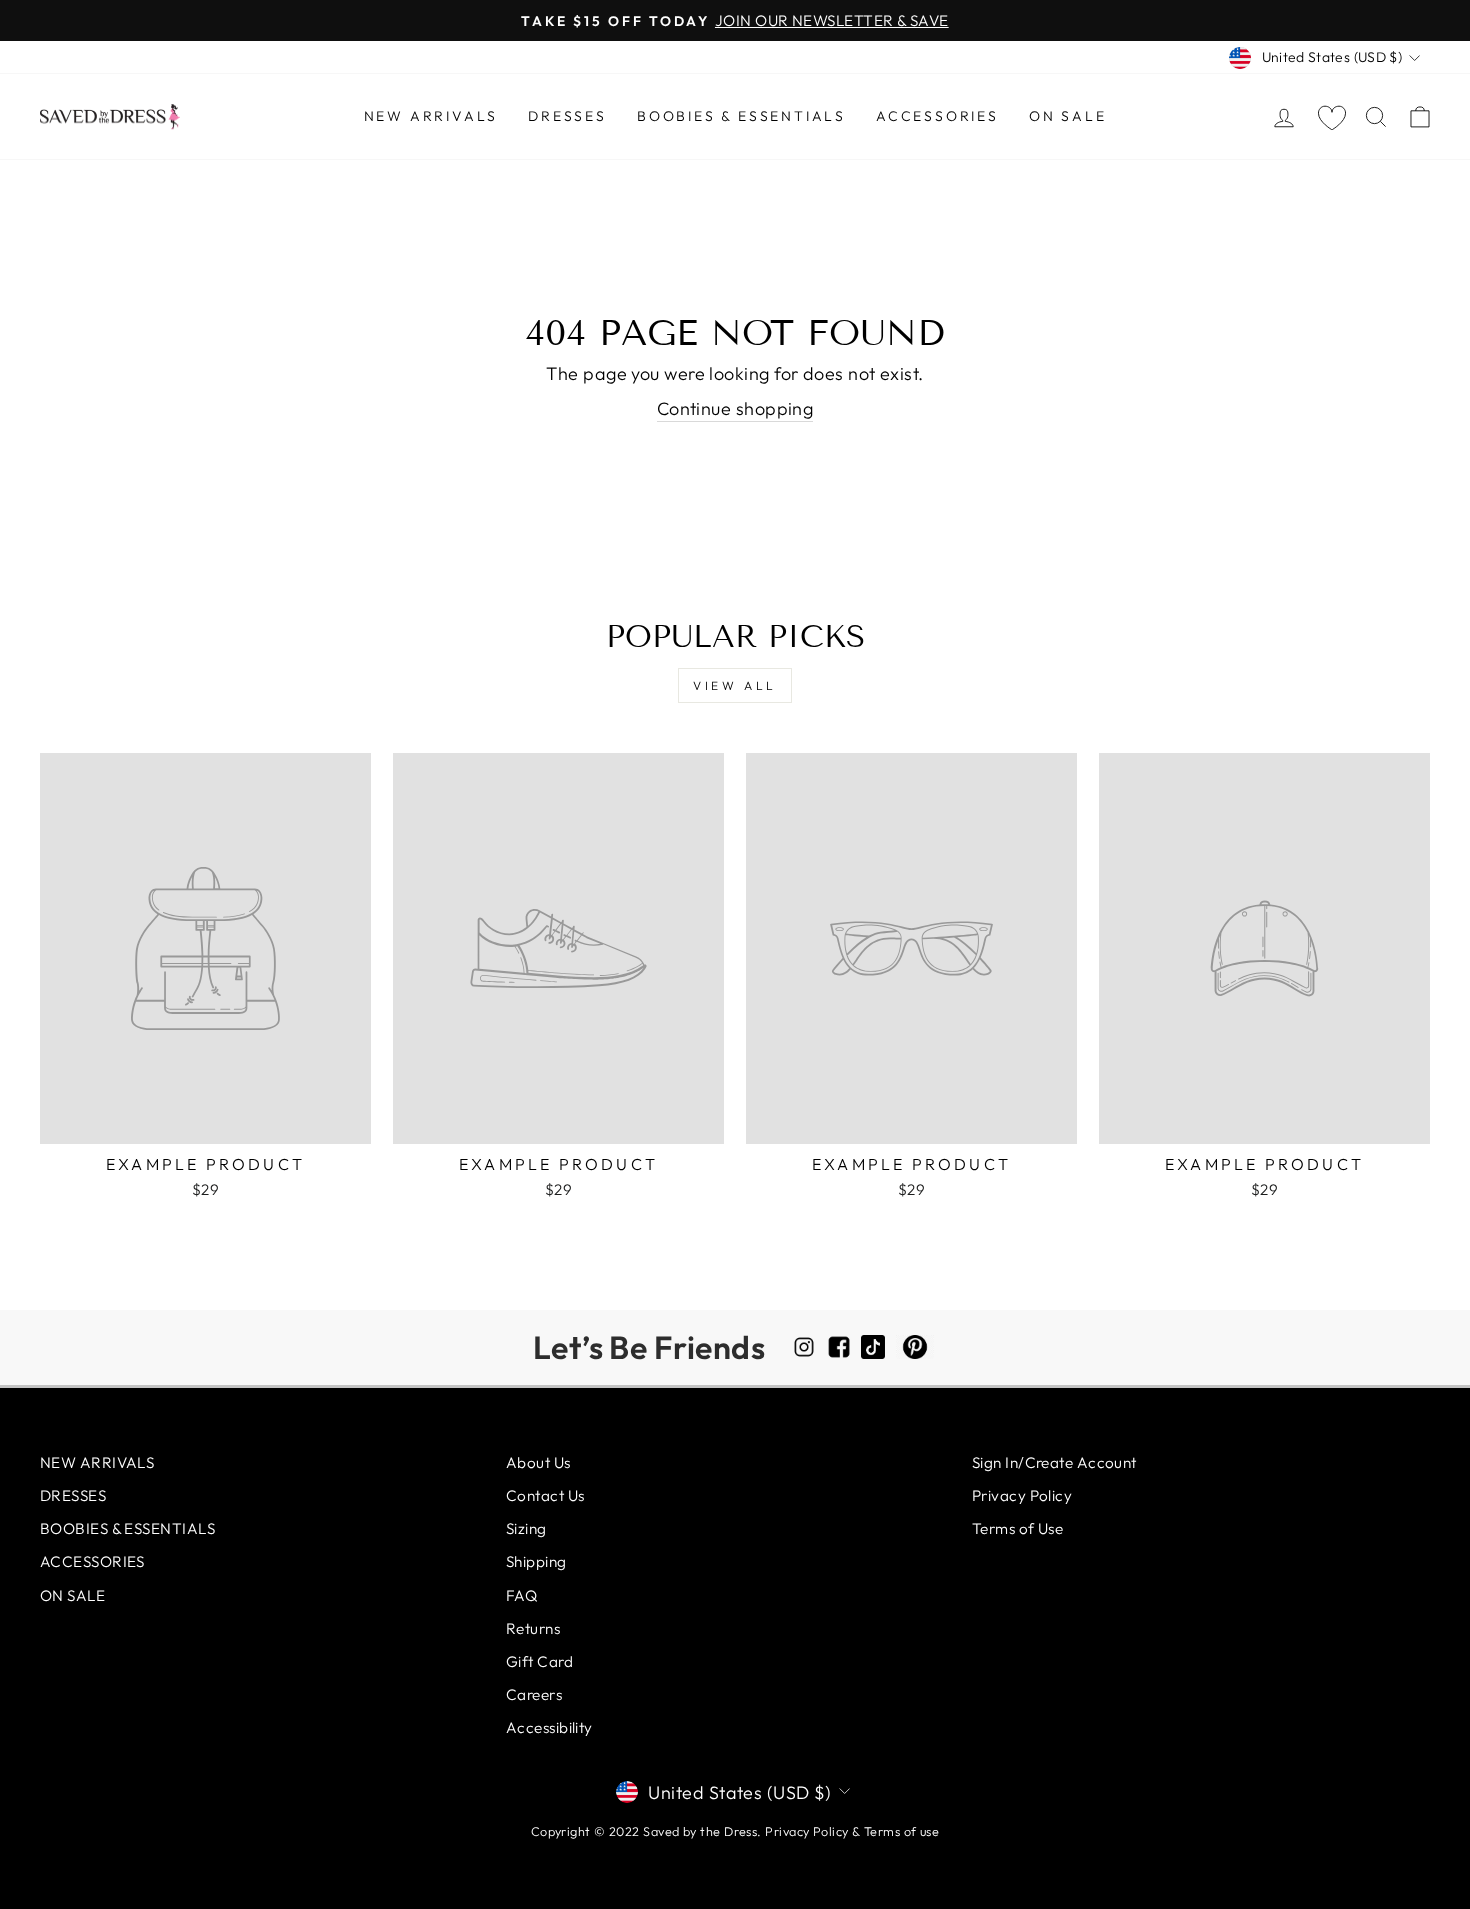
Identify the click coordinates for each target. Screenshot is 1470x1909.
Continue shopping (735, 408)
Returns (533, 1628)
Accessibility (549, 1727)
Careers (534, 1694)
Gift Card (539, 1661)
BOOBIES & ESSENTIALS (741, 116)
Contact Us (545, 1495)
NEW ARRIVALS (431, 116)
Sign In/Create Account (1054, 1462)
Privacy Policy (1022, 1495)
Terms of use (901, 1831)
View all (735, 685)
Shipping (536, 1561)
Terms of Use (1017, 1528)
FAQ (521, 1595)
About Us (538, 1462)
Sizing (526, 1528)
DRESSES (567, 116)
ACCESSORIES (937, 116)
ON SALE (1068, 116)
